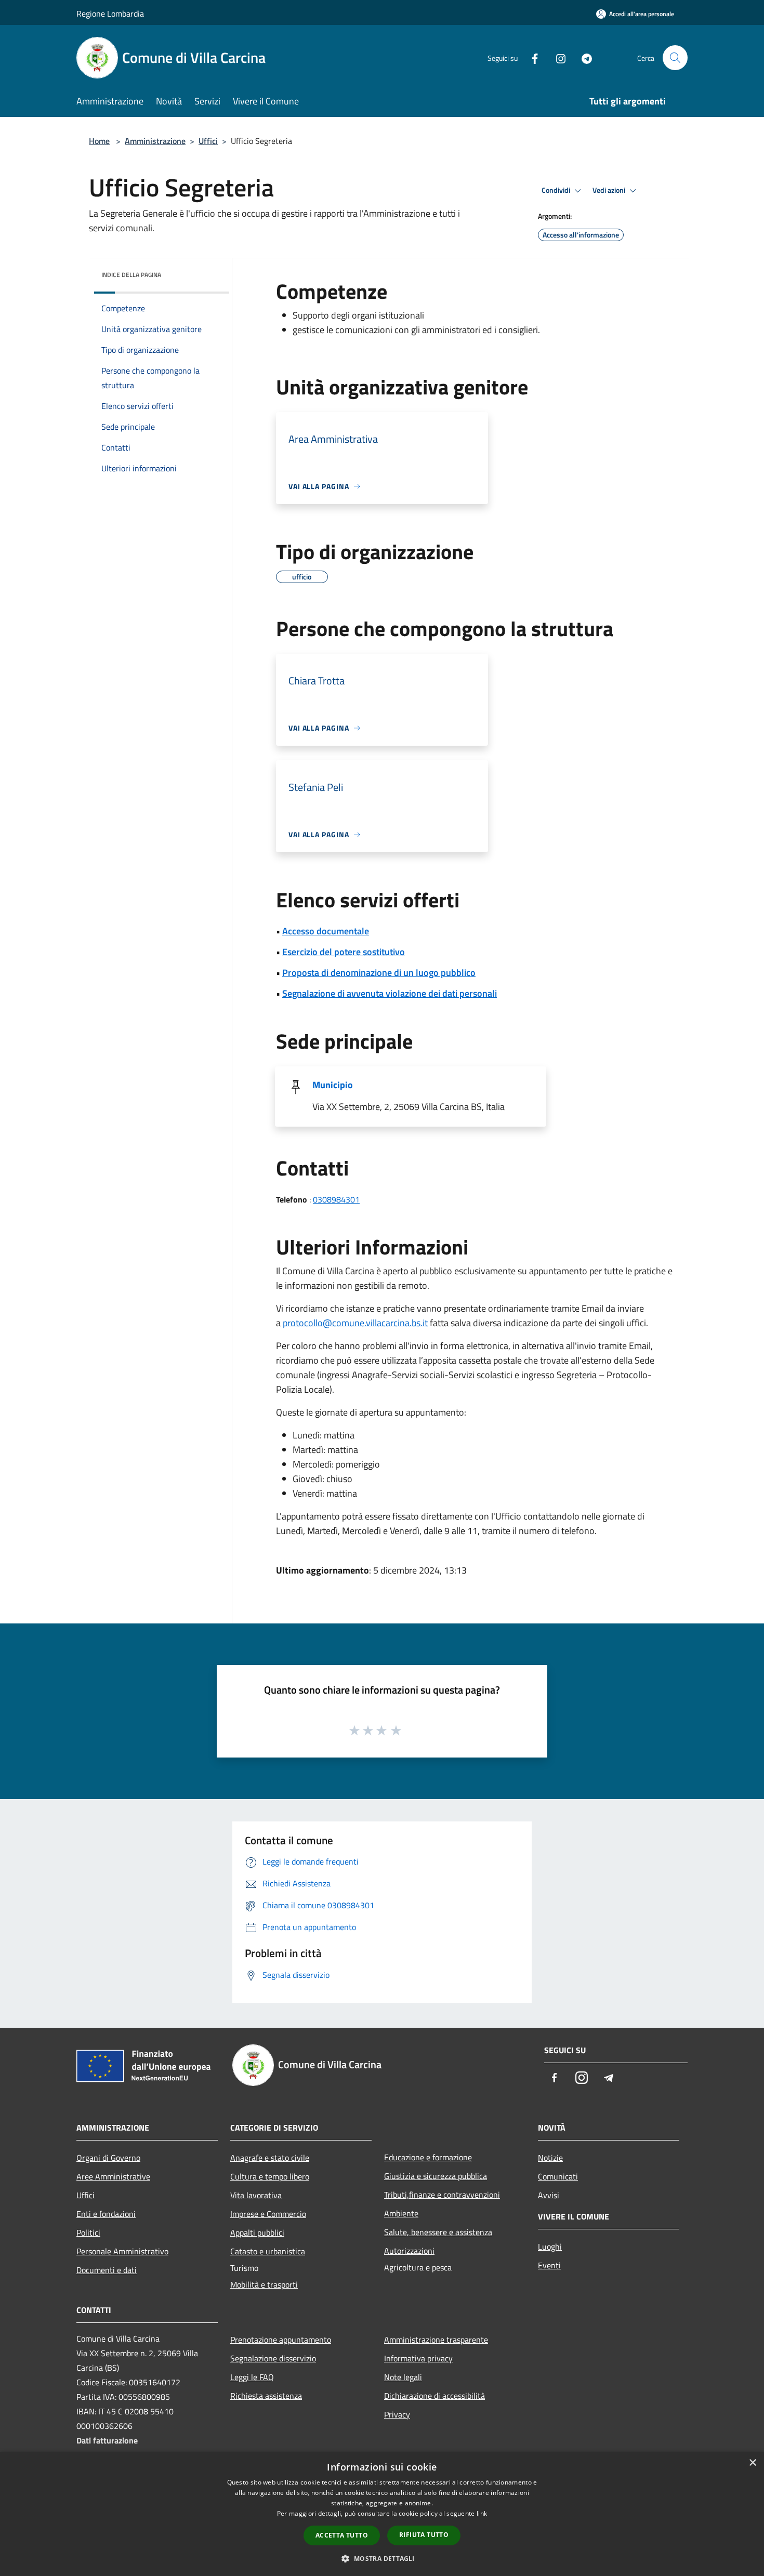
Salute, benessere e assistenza (438, 2232)
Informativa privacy (418, 2358)
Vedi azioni (610, 190)
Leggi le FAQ (252, 2377)
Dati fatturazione (107, 2440)
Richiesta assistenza (266, 2396)
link (482, 2513)
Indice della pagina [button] (131, 275)
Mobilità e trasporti (264, 2284)
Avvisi (549, 2195)
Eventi (549, 2265)
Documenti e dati (107, 2270)
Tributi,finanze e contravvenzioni (442, 2195)
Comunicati (558, 2176)
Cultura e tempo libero (270, 2176)
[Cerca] (675, 58)
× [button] (752, 2463)
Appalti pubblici (257, 2232)
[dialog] (382, 2514)
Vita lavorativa (256, 2195)
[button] (382, 2558)
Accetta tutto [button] (342, 2535)
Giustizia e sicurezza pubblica (436, 2176)
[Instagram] (557, 57)
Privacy (397, 2414)
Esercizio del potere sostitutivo (344, 952)
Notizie (550, 2158)
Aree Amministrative (113, 2176)
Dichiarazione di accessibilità (434, 2396)
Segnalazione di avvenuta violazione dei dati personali (390, 993)
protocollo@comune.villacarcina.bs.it (355, 1323)
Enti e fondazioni (106, 2214)
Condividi (557, 190)
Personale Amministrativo (122, 2251)
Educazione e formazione (428, 2157)
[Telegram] (583, 57)
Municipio (333, 1085)
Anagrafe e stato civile (270, 2158)
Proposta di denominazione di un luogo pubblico (379, 973)
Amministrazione (155, 141)
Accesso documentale (326, 931)
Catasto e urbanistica (268, 2251)
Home (99, 141)
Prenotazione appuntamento (281, 2340)
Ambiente (401, 2213)
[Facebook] (531, 57)
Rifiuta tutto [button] (424, 2535)
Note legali (403, 2377)
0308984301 (336, 1199)
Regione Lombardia (110, 14)
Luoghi (550, 2247)
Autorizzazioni (409, 2251)
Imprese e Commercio (268, 2214)
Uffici (208, 141)
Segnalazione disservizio (273, 2358)
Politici (88, 2232)
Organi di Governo (108, 2158)
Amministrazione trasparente (436, 2340)
